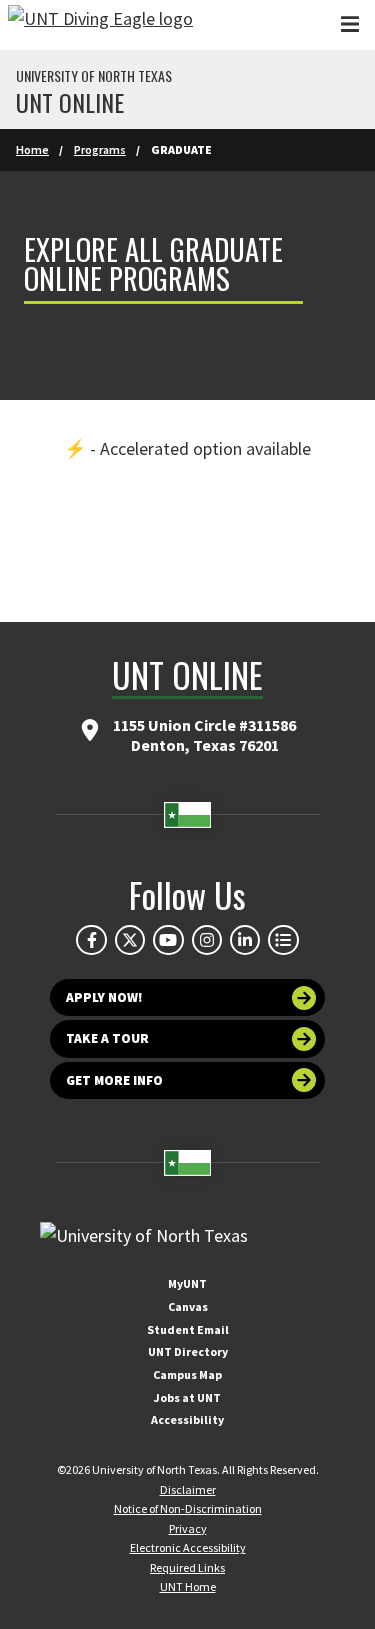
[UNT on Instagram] (207, 940)
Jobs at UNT (187, 1397)
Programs (100, 149)
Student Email (188, 1329)
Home (32, 149)
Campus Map (187, 1374)
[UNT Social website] (283, 940)
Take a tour (107, 1038)
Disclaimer (188, 1489)
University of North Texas (94, 76)
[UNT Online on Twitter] (130, 940)
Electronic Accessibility (188, 1547)
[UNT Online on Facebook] (91, 940)
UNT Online (70, 102)
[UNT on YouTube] (168, 940)
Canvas (188, 1306)
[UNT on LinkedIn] (245, 940)
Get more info (114, 1080)
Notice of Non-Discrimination (188, 1508)
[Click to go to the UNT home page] (100, 25)
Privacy (188, 1528)
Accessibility (187, 1419)
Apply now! (104, 997)
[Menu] (350, 24)
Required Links (187, 1567)
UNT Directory (188, 1351)
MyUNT (187, 1283)
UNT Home (188, 1586)
